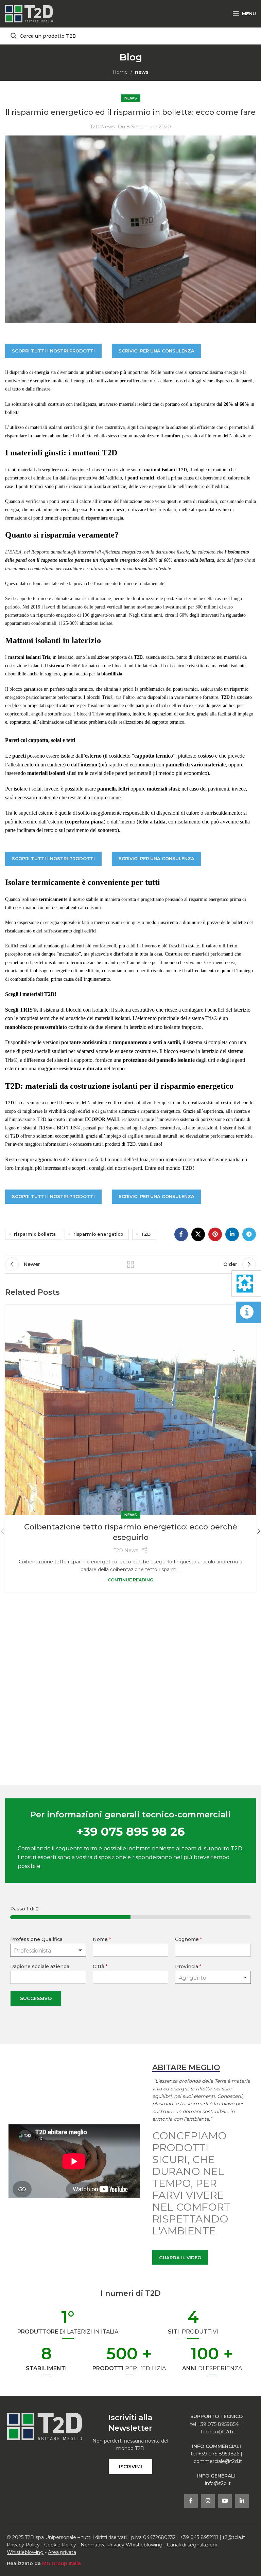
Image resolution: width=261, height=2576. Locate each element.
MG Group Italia (62, 2563)
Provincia (188, 1966)
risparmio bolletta (35, 1234)
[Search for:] (130, 36)
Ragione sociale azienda (40, 1966)
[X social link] (198, 1234)
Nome (102, 1939)
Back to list (130, 1264)
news (142, 72)
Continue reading (130, 1580)
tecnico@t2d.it (218, 2432)
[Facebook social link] (181, 1234)
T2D (146, 1234)
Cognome (188, 1939)
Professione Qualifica (36, 1939)
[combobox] (213, 1977)
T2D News (102, 127)
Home (120, 72)
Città (100, 1966)
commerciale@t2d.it (218, 2461)
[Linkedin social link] (232, 1234)
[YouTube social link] (225, 2501)
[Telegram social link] (249, 1234)
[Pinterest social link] (215, 1234)
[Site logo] (29, 13)
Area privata (62, 2552)
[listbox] (48, 1950)
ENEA (15, 552)
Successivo (36, 1998)
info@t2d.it (218, 2483)
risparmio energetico (98, 1234)
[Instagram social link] (208, 2501)
